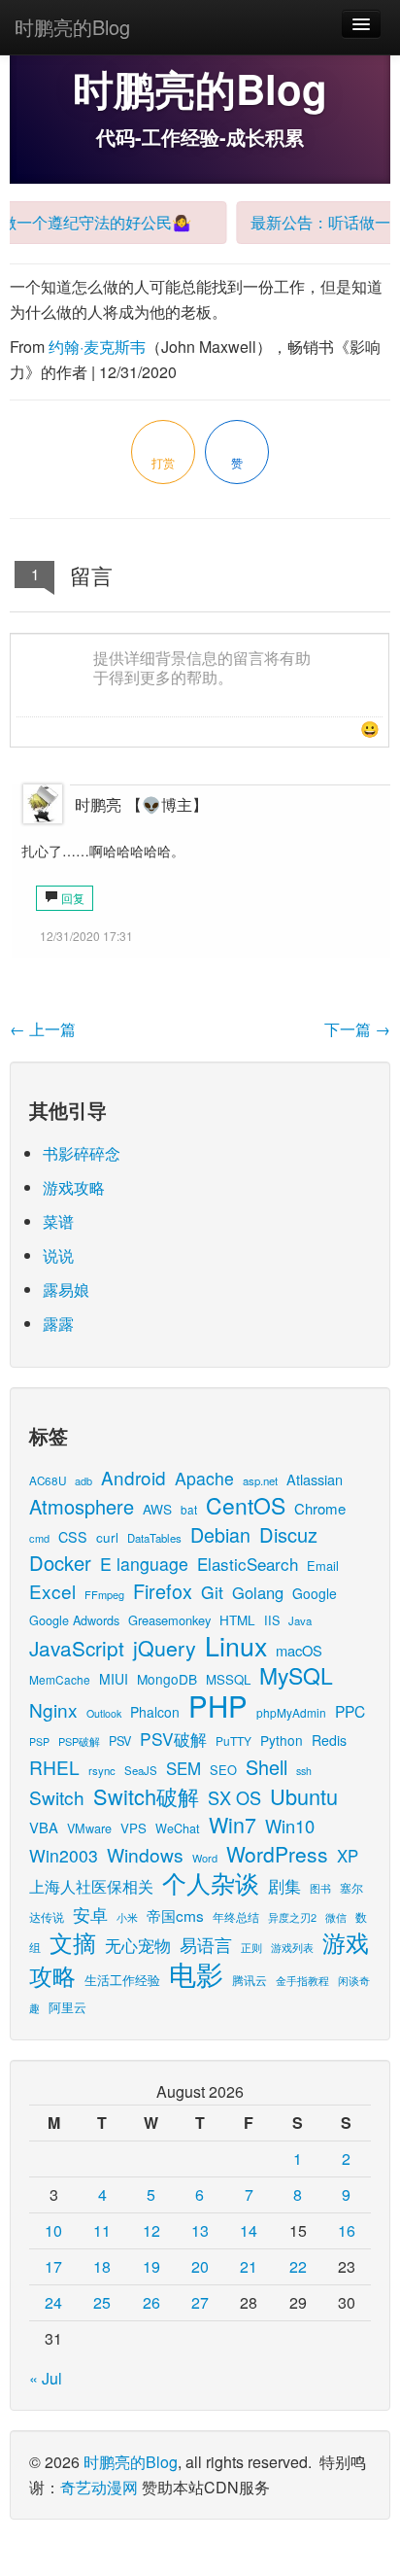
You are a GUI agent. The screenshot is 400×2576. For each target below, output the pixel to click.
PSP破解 (79, 1741)
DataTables (154, 1538)
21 (249, 2266)
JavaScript (77, 1648)
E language (144, 1564)
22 (298, 2266)
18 (102, 2266)
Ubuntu (304, 1796)
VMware (89, 1828)
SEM (183, 1768)
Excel (52, 1591)
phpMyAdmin (291, 1712)
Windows (145, 1854)
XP (348, 1856)
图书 (320, 1888)
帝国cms (175, 1915)
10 (53, 2230)
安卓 (90, 1914)
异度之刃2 (292, 1917)
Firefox (163, 1591)
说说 (58, 1255)
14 (249, 2230)
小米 (127, 1917)
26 (151, 2302)
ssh (304, 1771)
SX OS (234, 1797)
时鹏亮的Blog (72, 27)
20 (200, 2266)
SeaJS (141, 1770)
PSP (39, 1741)
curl (107, 1537)
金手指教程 (302, 1980)
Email (323, 1566)
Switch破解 (146, 1796)
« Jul (46, 2378)
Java (300, 1620)
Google (315, 1593)
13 (200, 2230)
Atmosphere (82, 1506)
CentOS (246, 1505)
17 (53, 2266)
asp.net (260, 1480)
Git (212, 1592)
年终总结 (236, 1916)
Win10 (290, 1826)
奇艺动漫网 (99, 2487)
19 (151, 2266)
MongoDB (167, 1679)
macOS (299, 1650)
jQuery (165, 1647)
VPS (133, 1828)
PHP (218, 1705)
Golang (258, 1592)
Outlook (104, 1713)
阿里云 (67, 2007)
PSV (120, 1741)
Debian (220, 1534)
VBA (44, 1827)
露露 (58, 1323)
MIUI (114, 1679)
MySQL (296, 1675)
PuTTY (233, 1741)
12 (151, 2230)
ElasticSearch (248, 1564)
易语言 (206, 1945)
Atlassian (315, 1479)
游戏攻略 (74, 1187)
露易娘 (66, 1289)
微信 (336, 1917)
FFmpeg (104, 1594)
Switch (57, 1797)
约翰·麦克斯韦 (97, 347)
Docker (60, 1563)
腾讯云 (250, 1980)
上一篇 (43, 1029)
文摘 (73, 1942)
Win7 (233, 1824)
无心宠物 (138, 1945)
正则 (251, 1948)
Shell (267, 1767)
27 (200, 2302)
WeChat (178, 1828)
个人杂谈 (211, 1882)
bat (189, 1509)
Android (133, 1477)
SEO (223, 1770)
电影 (196, 1973)
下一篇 (357, 1029)
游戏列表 (292, 1947)
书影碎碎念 (82, 1153)
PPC (350, 1711)
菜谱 (58, 1221)
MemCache (60, 1679)
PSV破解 (173, 1739)
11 (102, 2230)
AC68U (48, 1480)
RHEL (54, 1767)
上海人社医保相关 (91, 1886)
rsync (102, 1770)
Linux (236, 1645)
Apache (204, 1478)
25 (102, 2302)
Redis (329, 1740)
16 (347, 2230)
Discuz (288, 1534)
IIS (272, 1620)
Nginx (53, 1709)
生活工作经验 (122, 1980)
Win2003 (64, 1855)
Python (282, 1740)
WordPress (277, 1854)
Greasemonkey (169, 1620)
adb (83, 1480)
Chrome (320, 1508)
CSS (73, 1537)
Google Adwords (74, 1620)
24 (53, 2302)
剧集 (284, 1886)
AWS (157, 1509)
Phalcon (155, 1712)
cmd (39, 1538)
